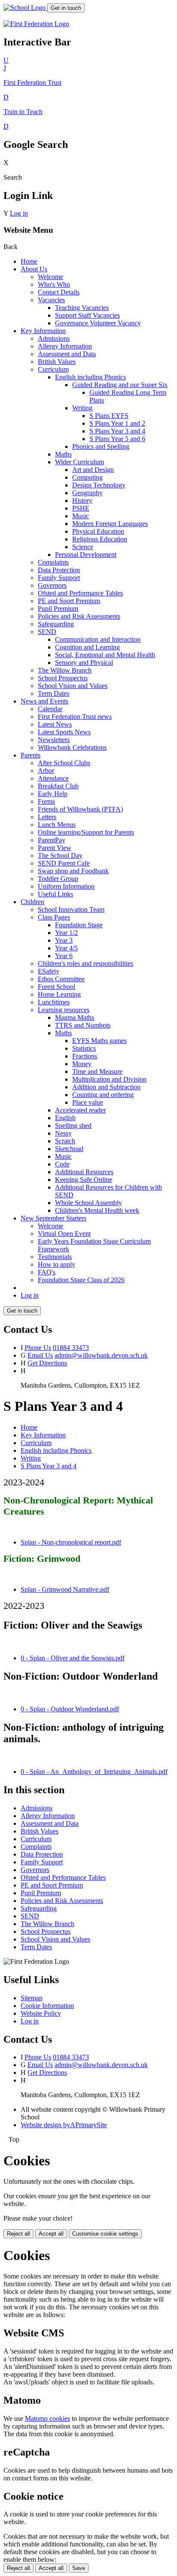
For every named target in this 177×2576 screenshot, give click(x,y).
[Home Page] (25, 8)
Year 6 (64, 956)
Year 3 (64, 940)
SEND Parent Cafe (64, 863)
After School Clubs (64, 763)
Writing (82, 408)
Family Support (59, 578)
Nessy (63, 1133)
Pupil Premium (58, 609)
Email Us (40, 1355)
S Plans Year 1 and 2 (117, 423)
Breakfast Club (58, 786)
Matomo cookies (47, 2418)
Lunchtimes (54, 1002)
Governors (52, 585)
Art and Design (93, 470)
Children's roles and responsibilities (85, 963)
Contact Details (59, 292)
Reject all (18, 2234)
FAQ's (47, 1272)
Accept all (51, 2234)
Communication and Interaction (98, 639)
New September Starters (53, 1218)
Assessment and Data (67, 354)
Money (82, 1064)
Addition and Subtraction (106, 1087)
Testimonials (55, 1257)
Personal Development (86, 555)
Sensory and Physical (84, 663)
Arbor (46, 771)
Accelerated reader (80, 1110)
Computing (87, 477)
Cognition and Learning (87, 647)
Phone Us (38, 1348)
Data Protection (59, 570)
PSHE (81, 508)
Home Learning (59, 994)
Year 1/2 (66, 933)
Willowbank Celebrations (72, 747)
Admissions (54, 338)
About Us (34, 269)
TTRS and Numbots (83, 1025)
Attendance (53, 778)
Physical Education (98, 531)
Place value (88, 1102)
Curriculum (53, 369)
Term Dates (53, 693)
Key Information (43, 331)
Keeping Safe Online (84, 1180)
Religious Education (100, 539)
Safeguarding (56, 624)
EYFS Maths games (99, 1041)
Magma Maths (75, 1017)
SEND (47, 632)
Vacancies (51, 300)
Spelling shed (73, 1126)
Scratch (65, 1141)
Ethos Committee (61, 979)
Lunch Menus (57, 825)
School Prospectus (63, 678)
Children (32, 902)
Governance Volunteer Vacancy (98, 323)
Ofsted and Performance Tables (80, 593)
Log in (19, 213)
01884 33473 (71, 1348)
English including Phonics (90, 377)
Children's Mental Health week (97, 1210)
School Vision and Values (73, 686)
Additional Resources (84, 1172)
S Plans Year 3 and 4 (117, 431)
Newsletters (54, 740)
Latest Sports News (64, 732)
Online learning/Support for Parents (86, 832)
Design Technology (99, 485)
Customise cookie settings (105, 2234)
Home (29, 261)
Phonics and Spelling (101, 446)
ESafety (49, 971)
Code (62, 1164)
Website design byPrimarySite (64, 2125)
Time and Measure (97, 1072)
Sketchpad (69, 1149)
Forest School (56, 987)
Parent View (55, 848)
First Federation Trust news (75, 717)
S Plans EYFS (109, 416)
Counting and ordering (103, 1095)
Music (81, 516)
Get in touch (66, 8)
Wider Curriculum (79, 462)
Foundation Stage (79, 925)
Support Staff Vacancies (87, 315)
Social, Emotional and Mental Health (105, 655)
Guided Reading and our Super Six (120, 385)
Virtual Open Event (64, 1234)
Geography (87, 493)
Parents (31, 755)
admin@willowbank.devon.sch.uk (101, 1355)
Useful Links (55, 894)
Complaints (53, 562)
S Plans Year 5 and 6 (117, 439)
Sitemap (32, 1998)
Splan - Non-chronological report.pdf (71, 1542)
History (82, 500)
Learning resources (64, 1010)
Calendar (50, 709)
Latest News (55, 724)
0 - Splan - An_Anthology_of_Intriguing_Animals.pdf (94, 1772)
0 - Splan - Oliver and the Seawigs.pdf (73, 1658)
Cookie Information (47, 2006)
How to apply (56, 1264)
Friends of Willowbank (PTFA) (80, 809)
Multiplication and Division (109, 1079)
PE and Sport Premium (69, 601)
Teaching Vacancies (82, 308)
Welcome (50, 277)
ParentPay (52, 840)
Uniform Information (66, 886)
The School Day (60, 855)
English (65, 1118)
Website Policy (41, 2013)
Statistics (84, 1048)
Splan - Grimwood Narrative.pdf (65, 1589)
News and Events (44, 701)
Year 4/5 (66, 948)
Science (83, 547)
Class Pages (54, 917)
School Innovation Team (71, 909)
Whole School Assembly (88, 1203)
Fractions (85, 1056)
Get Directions (47, 1363)
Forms (46, 801)
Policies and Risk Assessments (79, 616)
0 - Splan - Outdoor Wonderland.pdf (70, 1709)
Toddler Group (58, 879)
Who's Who (54, 284)
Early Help (53, 794)
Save (79, 2568)
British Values (57, 362)
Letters (47, 817)
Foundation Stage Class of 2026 (81, 1280)
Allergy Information (65, 346)
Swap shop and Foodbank (73, 871)
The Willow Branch (65, 670)
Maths (63, 454)
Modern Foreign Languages (110, 524)
